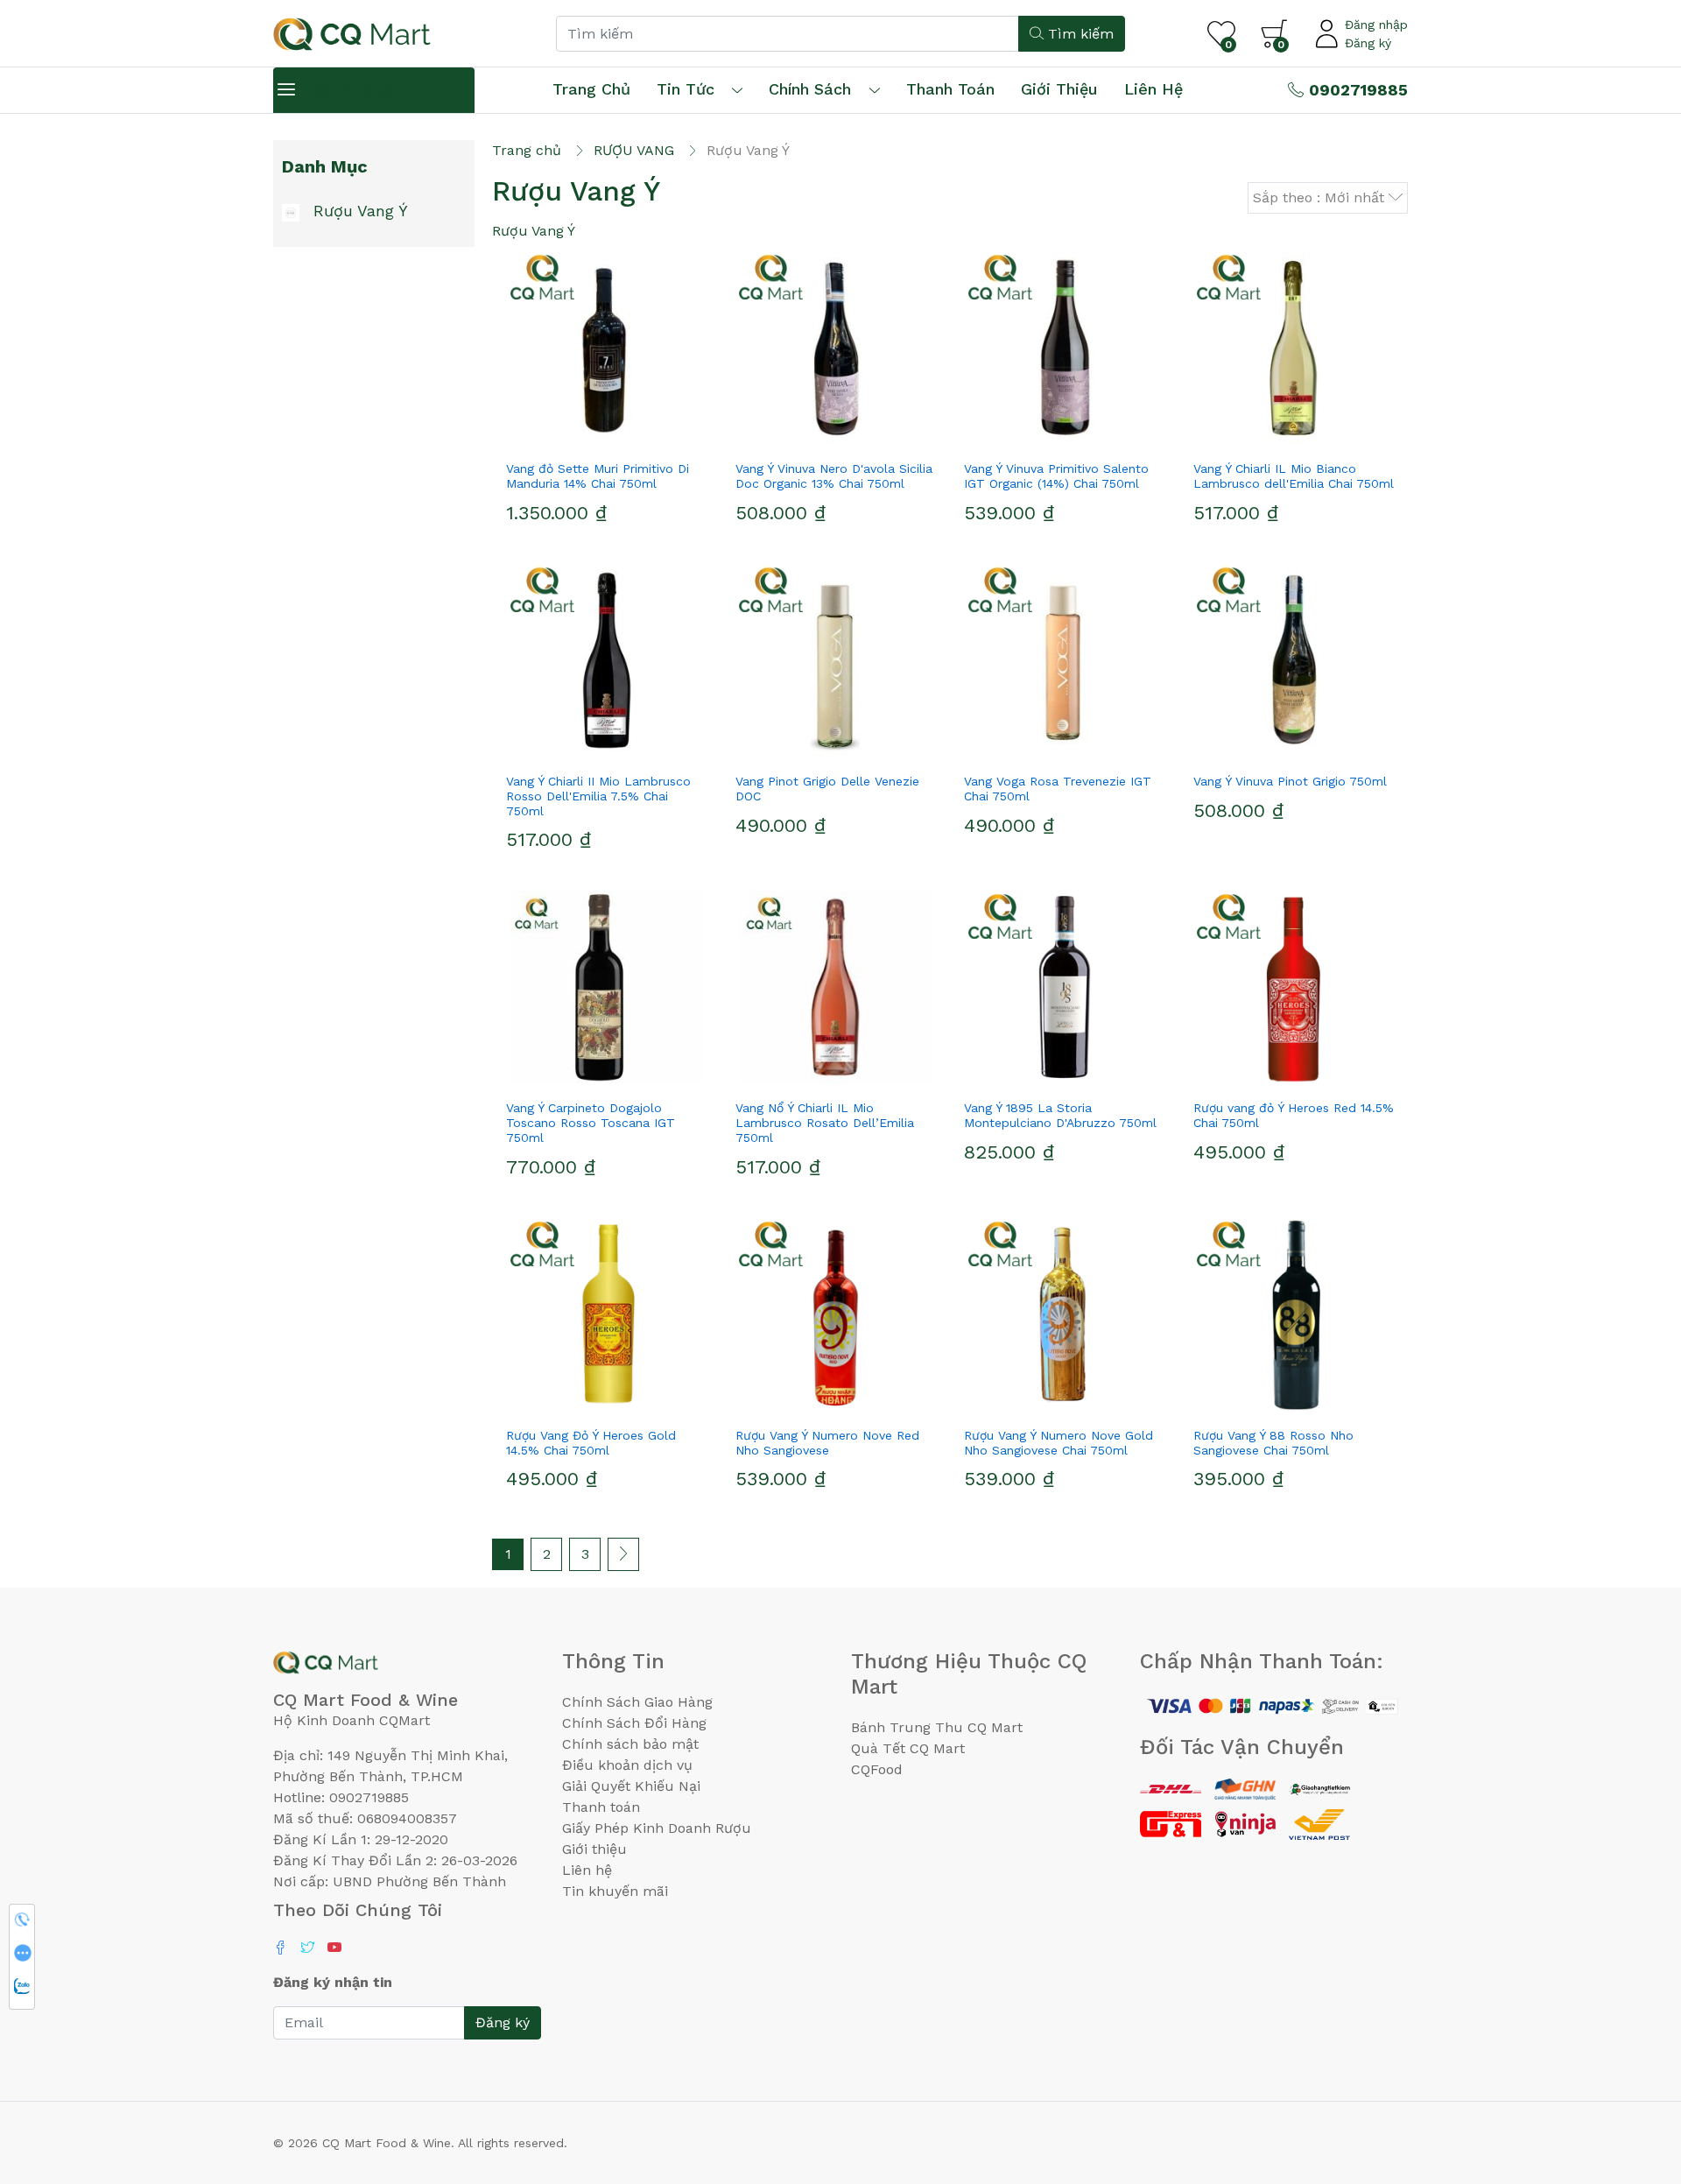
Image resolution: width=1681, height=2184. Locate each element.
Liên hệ (1153, 89)
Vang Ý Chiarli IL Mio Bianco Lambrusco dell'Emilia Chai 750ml (1294, 476)
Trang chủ (591, 89)
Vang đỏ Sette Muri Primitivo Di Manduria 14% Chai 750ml (598, 476)
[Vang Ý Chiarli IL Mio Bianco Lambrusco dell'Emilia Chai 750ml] (1294, 348)
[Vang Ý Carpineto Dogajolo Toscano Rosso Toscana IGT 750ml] (607, 987)
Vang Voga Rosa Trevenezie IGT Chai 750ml (1058, 789)
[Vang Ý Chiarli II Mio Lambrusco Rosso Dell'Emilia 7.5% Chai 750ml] (607, 660)
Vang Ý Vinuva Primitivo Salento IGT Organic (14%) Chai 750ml (1056, 476)
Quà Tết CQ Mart (908, 1748)
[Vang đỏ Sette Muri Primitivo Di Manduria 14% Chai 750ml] (607, 348)
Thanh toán (601, 1807)
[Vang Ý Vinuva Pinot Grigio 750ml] (1294, 660)
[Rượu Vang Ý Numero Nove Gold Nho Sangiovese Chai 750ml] (1065, 1314)
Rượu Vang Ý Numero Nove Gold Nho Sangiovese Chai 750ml (1059, 1443)
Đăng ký (1368, 43)
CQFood (877, 1769)
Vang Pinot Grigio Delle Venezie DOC (827, 789)
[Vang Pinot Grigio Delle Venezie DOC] (836, 660)
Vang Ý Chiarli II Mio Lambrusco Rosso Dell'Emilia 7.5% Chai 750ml (598, 796)
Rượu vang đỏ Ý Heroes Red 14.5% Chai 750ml (1294, 1115)
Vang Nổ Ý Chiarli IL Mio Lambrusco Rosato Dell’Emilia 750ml (825, 1123)
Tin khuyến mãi (615, 1891)
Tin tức (686, 89)
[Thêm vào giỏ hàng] (638, 437)
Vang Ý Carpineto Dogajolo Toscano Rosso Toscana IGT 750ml (591, 1123)
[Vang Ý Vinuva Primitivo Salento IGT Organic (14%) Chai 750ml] (1065, 348)
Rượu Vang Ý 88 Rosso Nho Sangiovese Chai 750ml (1273, 1443)
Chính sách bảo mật (630, 1744)
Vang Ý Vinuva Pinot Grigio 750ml (1290, 781)
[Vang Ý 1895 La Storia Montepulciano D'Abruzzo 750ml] (1065, 987)
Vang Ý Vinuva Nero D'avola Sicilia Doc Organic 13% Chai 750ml (834, 476)
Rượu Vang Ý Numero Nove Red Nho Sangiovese (827, 1443)
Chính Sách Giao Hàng (637, 1702)
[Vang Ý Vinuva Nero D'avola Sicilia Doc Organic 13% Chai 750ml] (836, 348)
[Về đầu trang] (1633, 2076)
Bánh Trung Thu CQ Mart (937, 1727)
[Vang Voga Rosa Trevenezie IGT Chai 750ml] (1065, 660)
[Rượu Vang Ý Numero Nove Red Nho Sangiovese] (836, 1314)
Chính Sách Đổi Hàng (634, 1723)
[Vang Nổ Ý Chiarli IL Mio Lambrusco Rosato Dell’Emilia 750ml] (836, 987)
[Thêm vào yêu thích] (575, 437)
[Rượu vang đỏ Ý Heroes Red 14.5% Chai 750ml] (1294, 987)
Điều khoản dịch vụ (627, 1765)
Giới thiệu (594, 1849)
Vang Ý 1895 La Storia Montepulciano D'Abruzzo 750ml (1060, 1115)
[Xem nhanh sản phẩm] (607, 437)
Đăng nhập (1376, 25)
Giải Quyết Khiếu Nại (631, 1786)
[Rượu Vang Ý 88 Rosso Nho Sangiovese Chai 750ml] (1294, 1314)
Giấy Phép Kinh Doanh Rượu (657, 1828)
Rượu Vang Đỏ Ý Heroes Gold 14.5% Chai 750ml (591, 1443)
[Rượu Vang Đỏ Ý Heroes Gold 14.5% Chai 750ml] (607, 1314)
